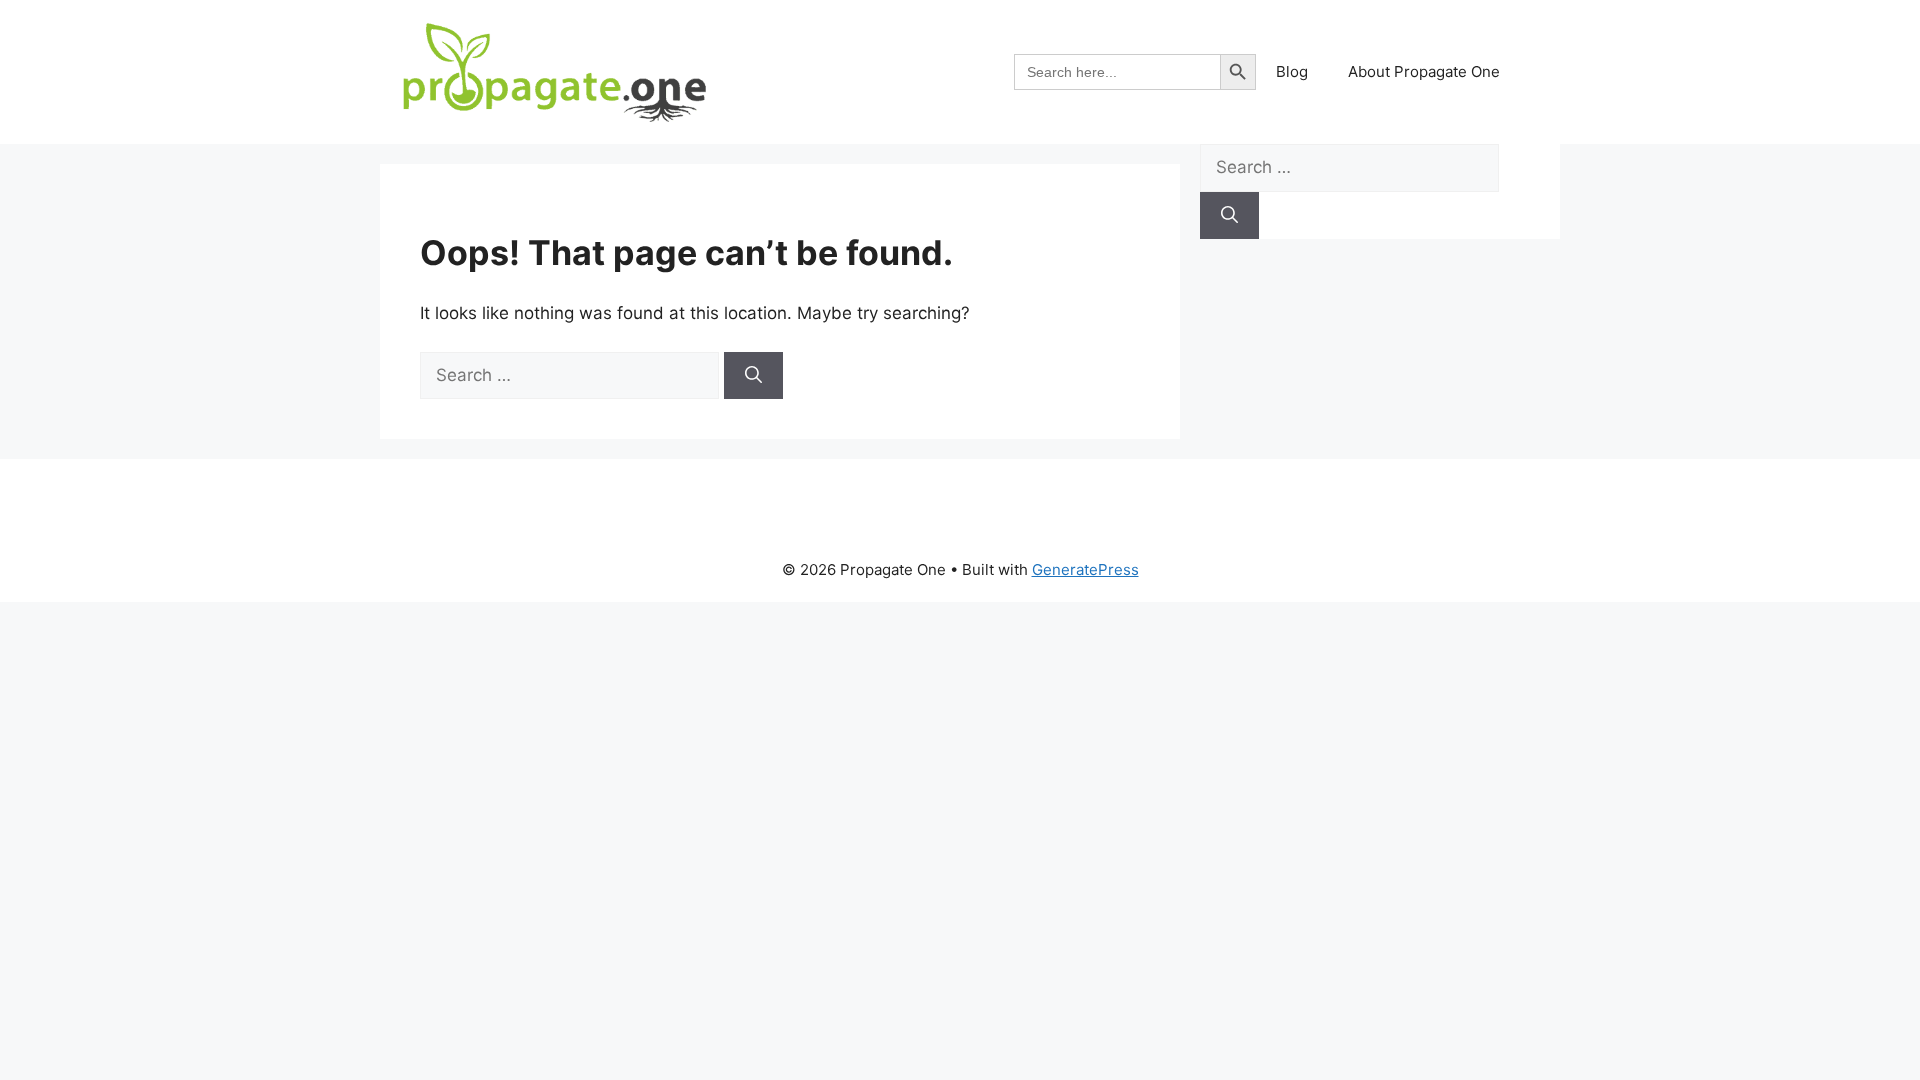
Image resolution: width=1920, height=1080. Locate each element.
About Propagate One (1424, 71)
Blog (1292, 71)
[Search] (753, 376)
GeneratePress (1085, 569)
